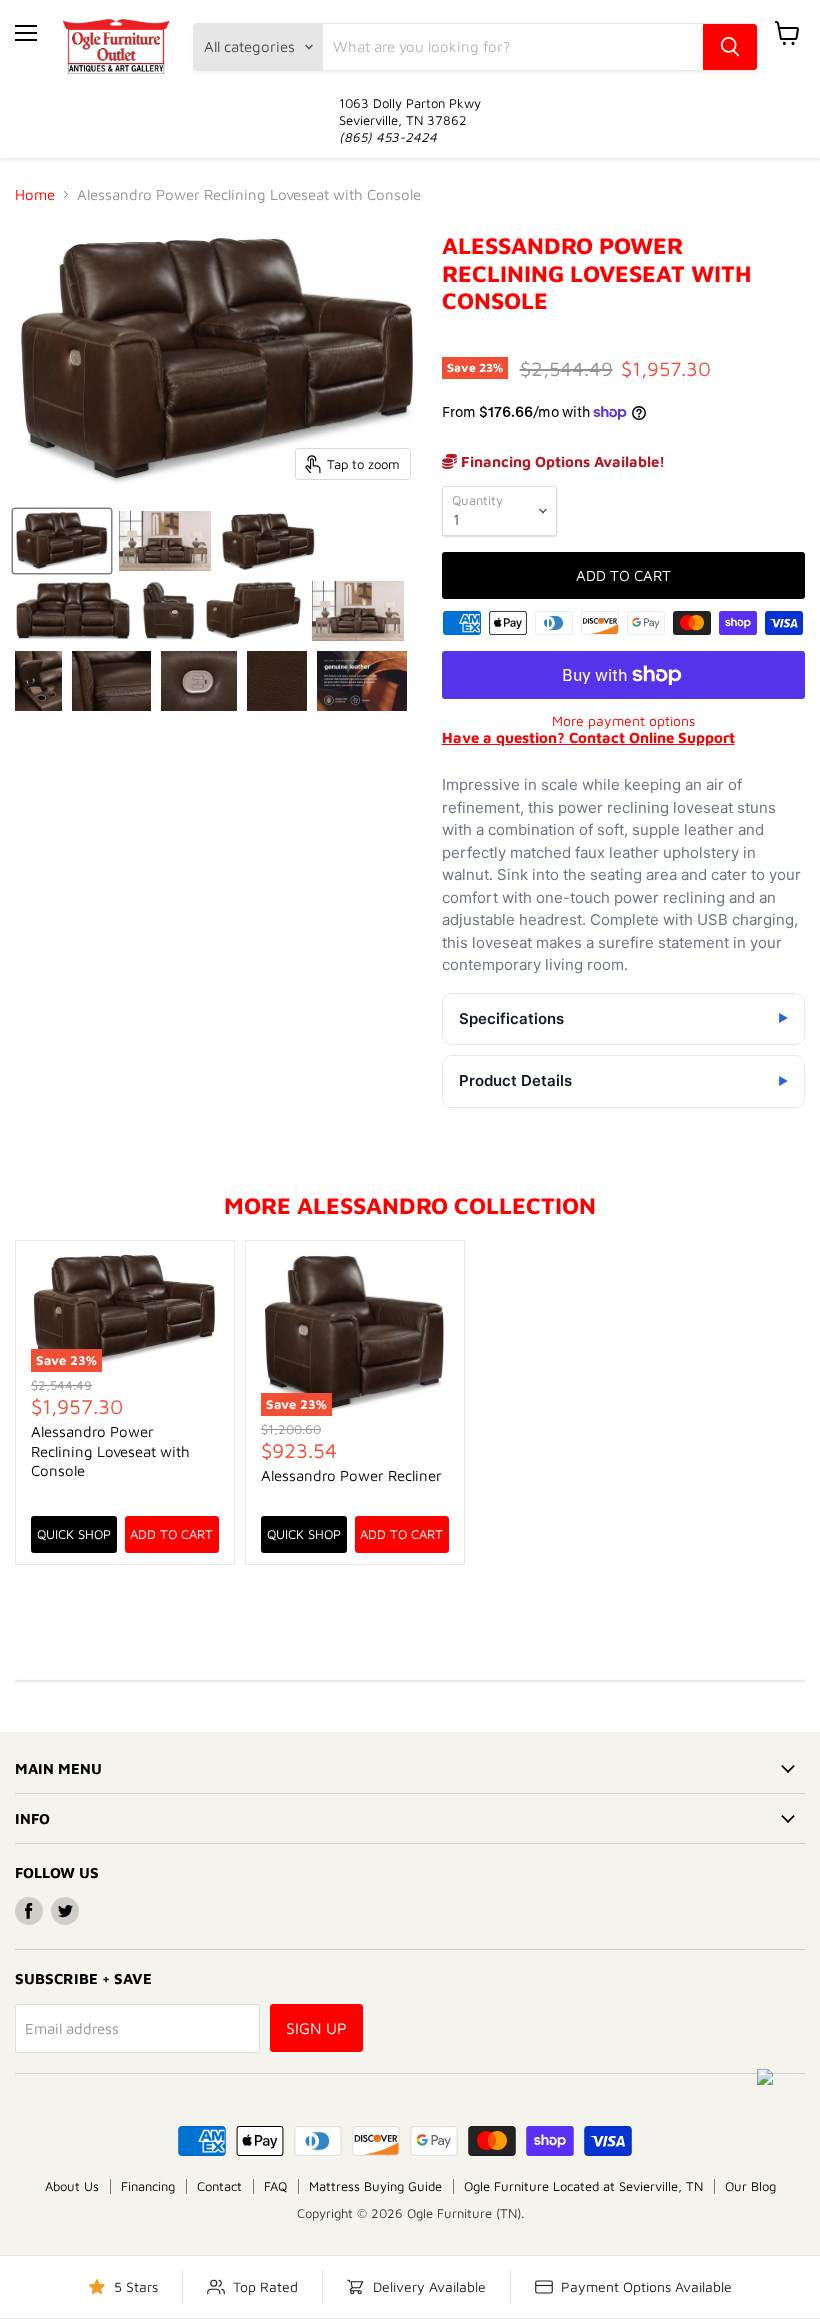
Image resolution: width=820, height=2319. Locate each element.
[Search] (730, 47)
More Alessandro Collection (410, 1205)
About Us (72, 2186)
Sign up (316, 2028)
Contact (219, 2186)
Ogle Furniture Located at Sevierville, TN (583, 2186)
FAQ (275, 2186)
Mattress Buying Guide (375, 2186)
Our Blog (750, 2186)
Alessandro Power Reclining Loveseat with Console (110, 1451)
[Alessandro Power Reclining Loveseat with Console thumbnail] (62, 541)
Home (35, 194)
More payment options (623, 721)
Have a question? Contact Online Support (588, 737)
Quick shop (74, 1534)
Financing (148, 2186)
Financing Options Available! (561, 461)
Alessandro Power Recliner (351, 1475)
